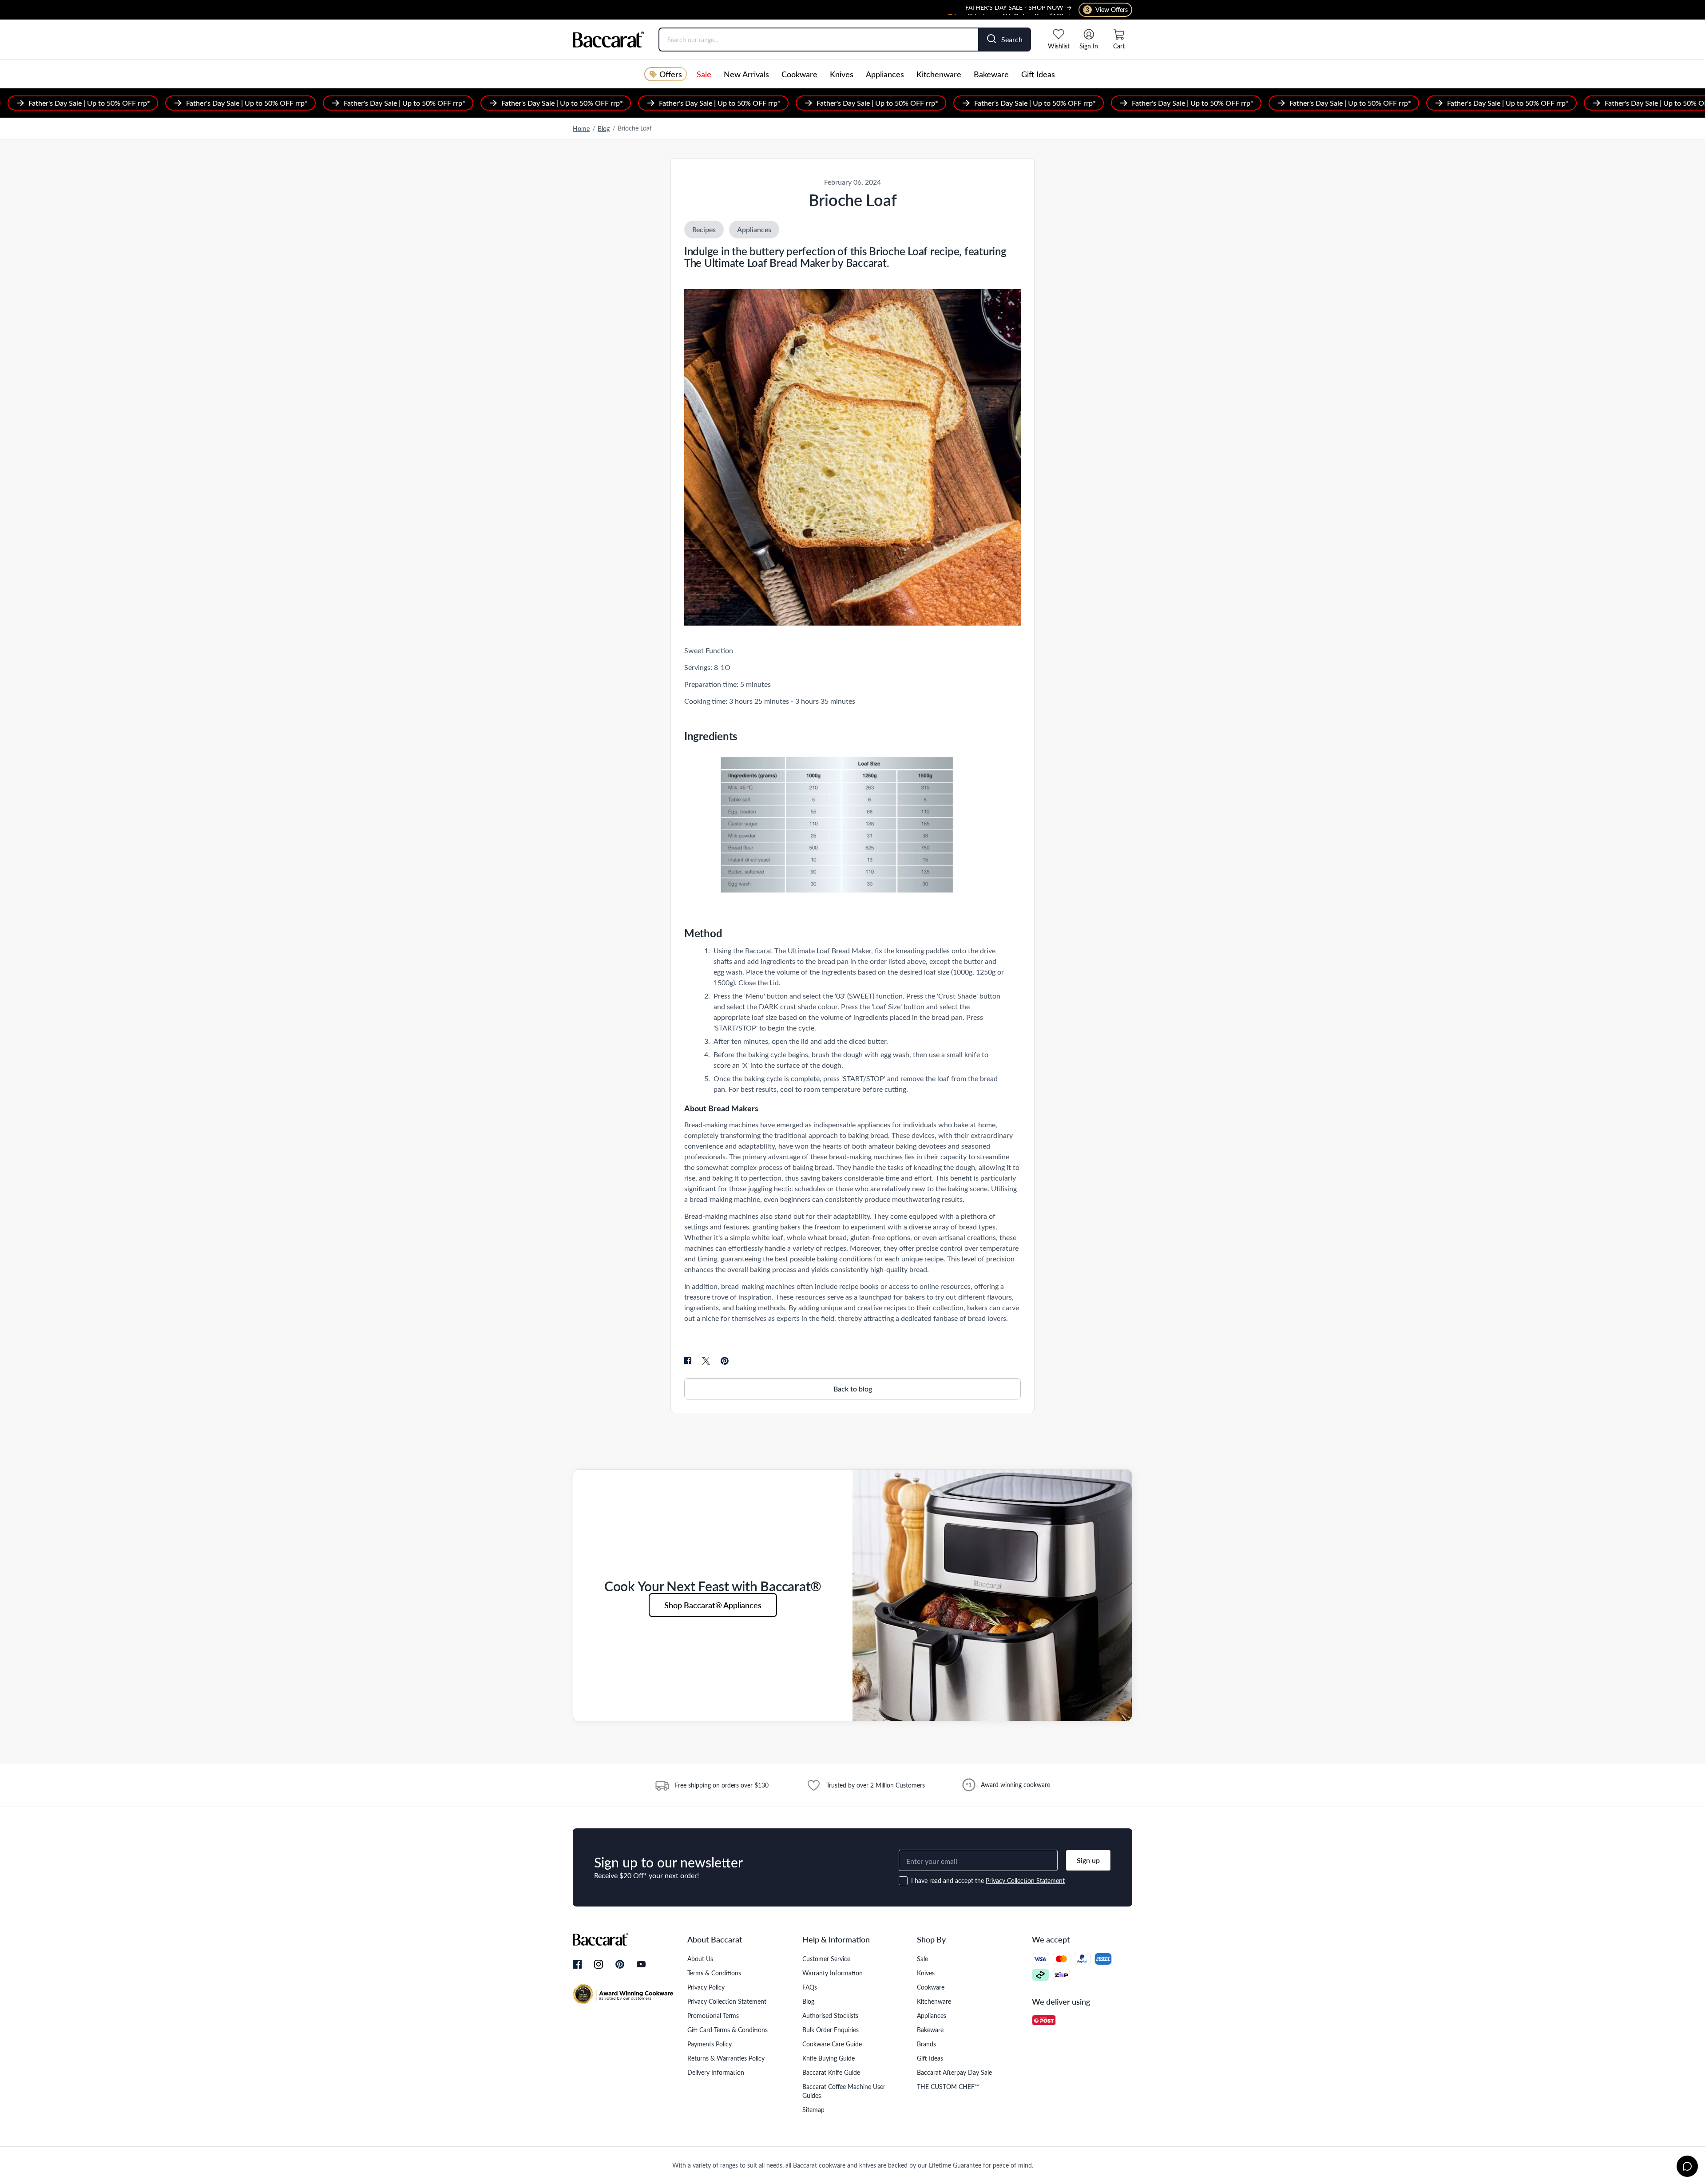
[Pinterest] (620, 1964)
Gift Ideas (1038, 74)
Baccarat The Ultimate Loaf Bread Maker (808, 950)
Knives (842, 74)
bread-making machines (866, 1156)
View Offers (1107, 10)
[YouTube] (641, 1964)
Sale (704, 74)
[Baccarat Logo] (609, 40)
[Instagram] (599, 1965)
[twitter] (706, 1361)
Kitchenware (939, 74)
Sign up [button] (1088, 1860)
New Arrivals (746, 74)
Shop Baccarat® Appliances (713, 1605)
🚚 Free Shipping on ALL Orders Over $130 (1004, 10)
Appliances (885, 74)
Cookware (799, 74)
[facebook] (688, 1361)
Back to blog (853, 1389)
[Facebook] (577, 1965)
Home (581, 129)
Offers (671, 74)
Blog (604, 129)
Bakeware (991, 74)
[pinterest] (725, 1361)
